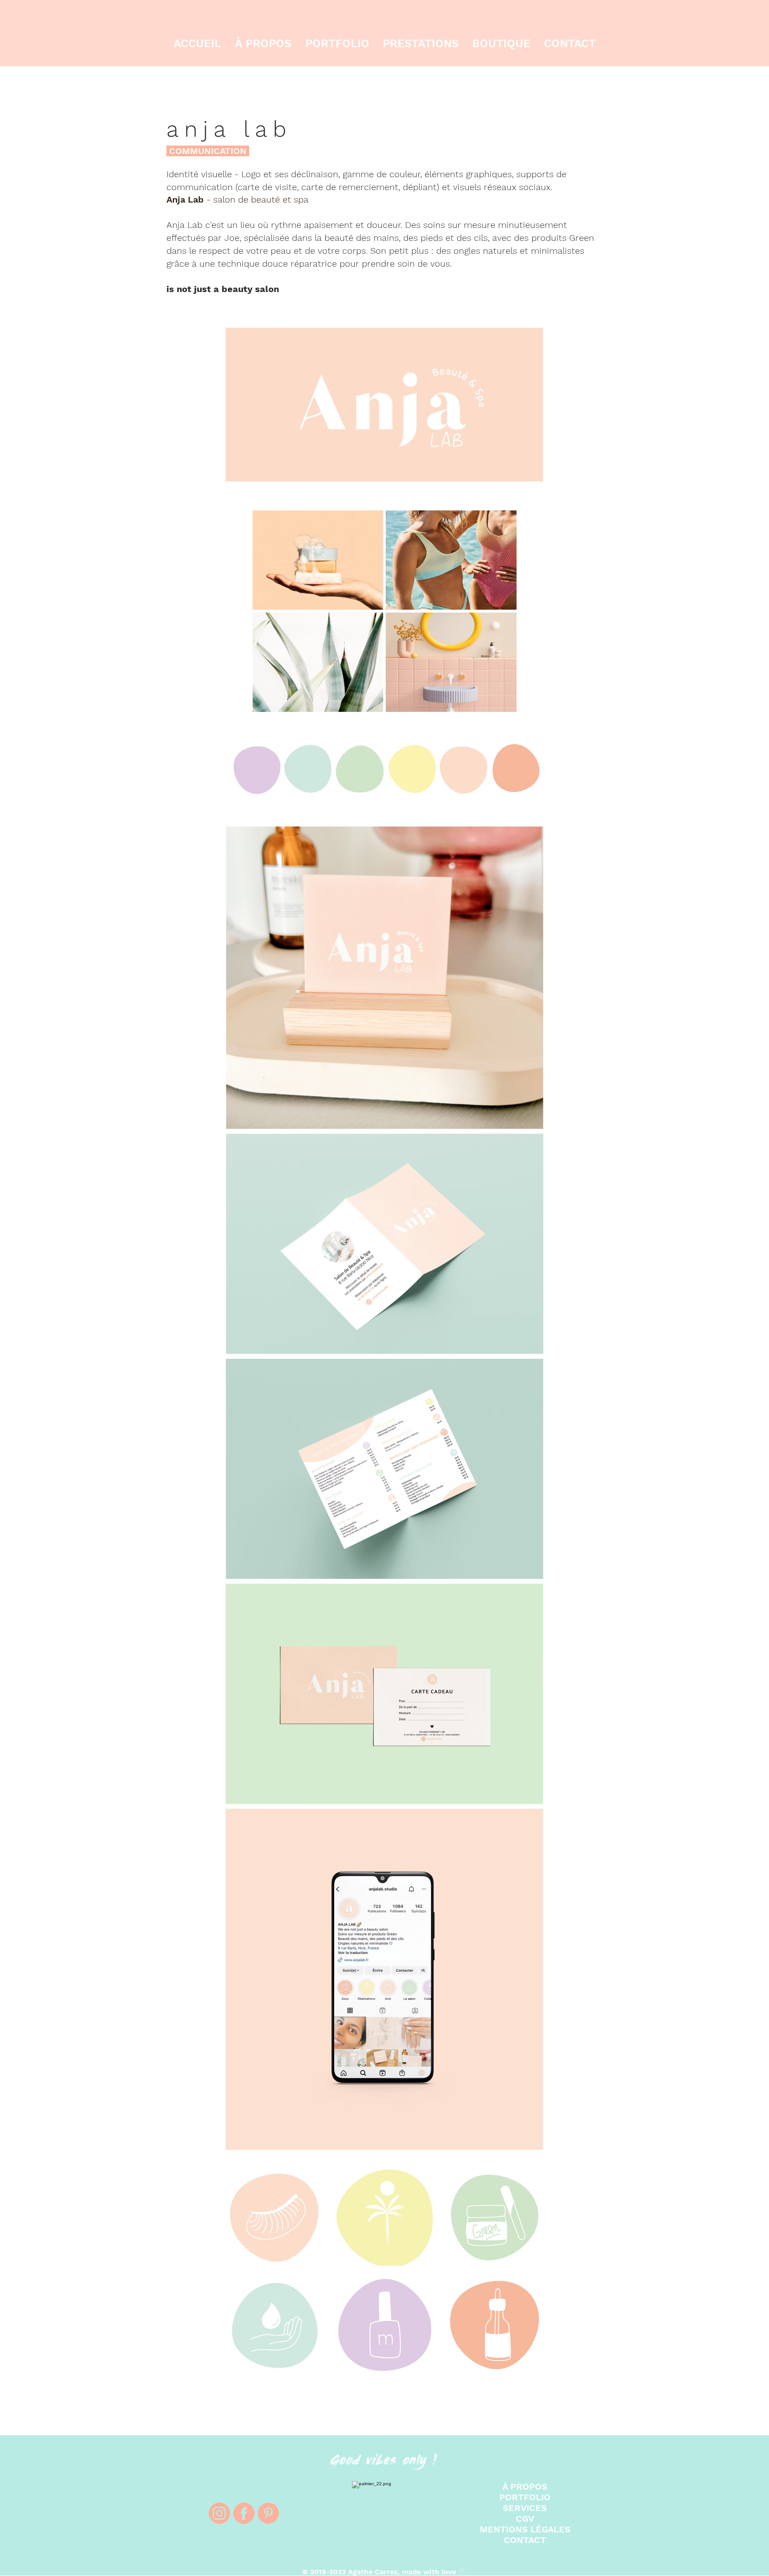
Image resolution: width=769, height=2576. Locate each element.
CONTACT (525, 2540)
